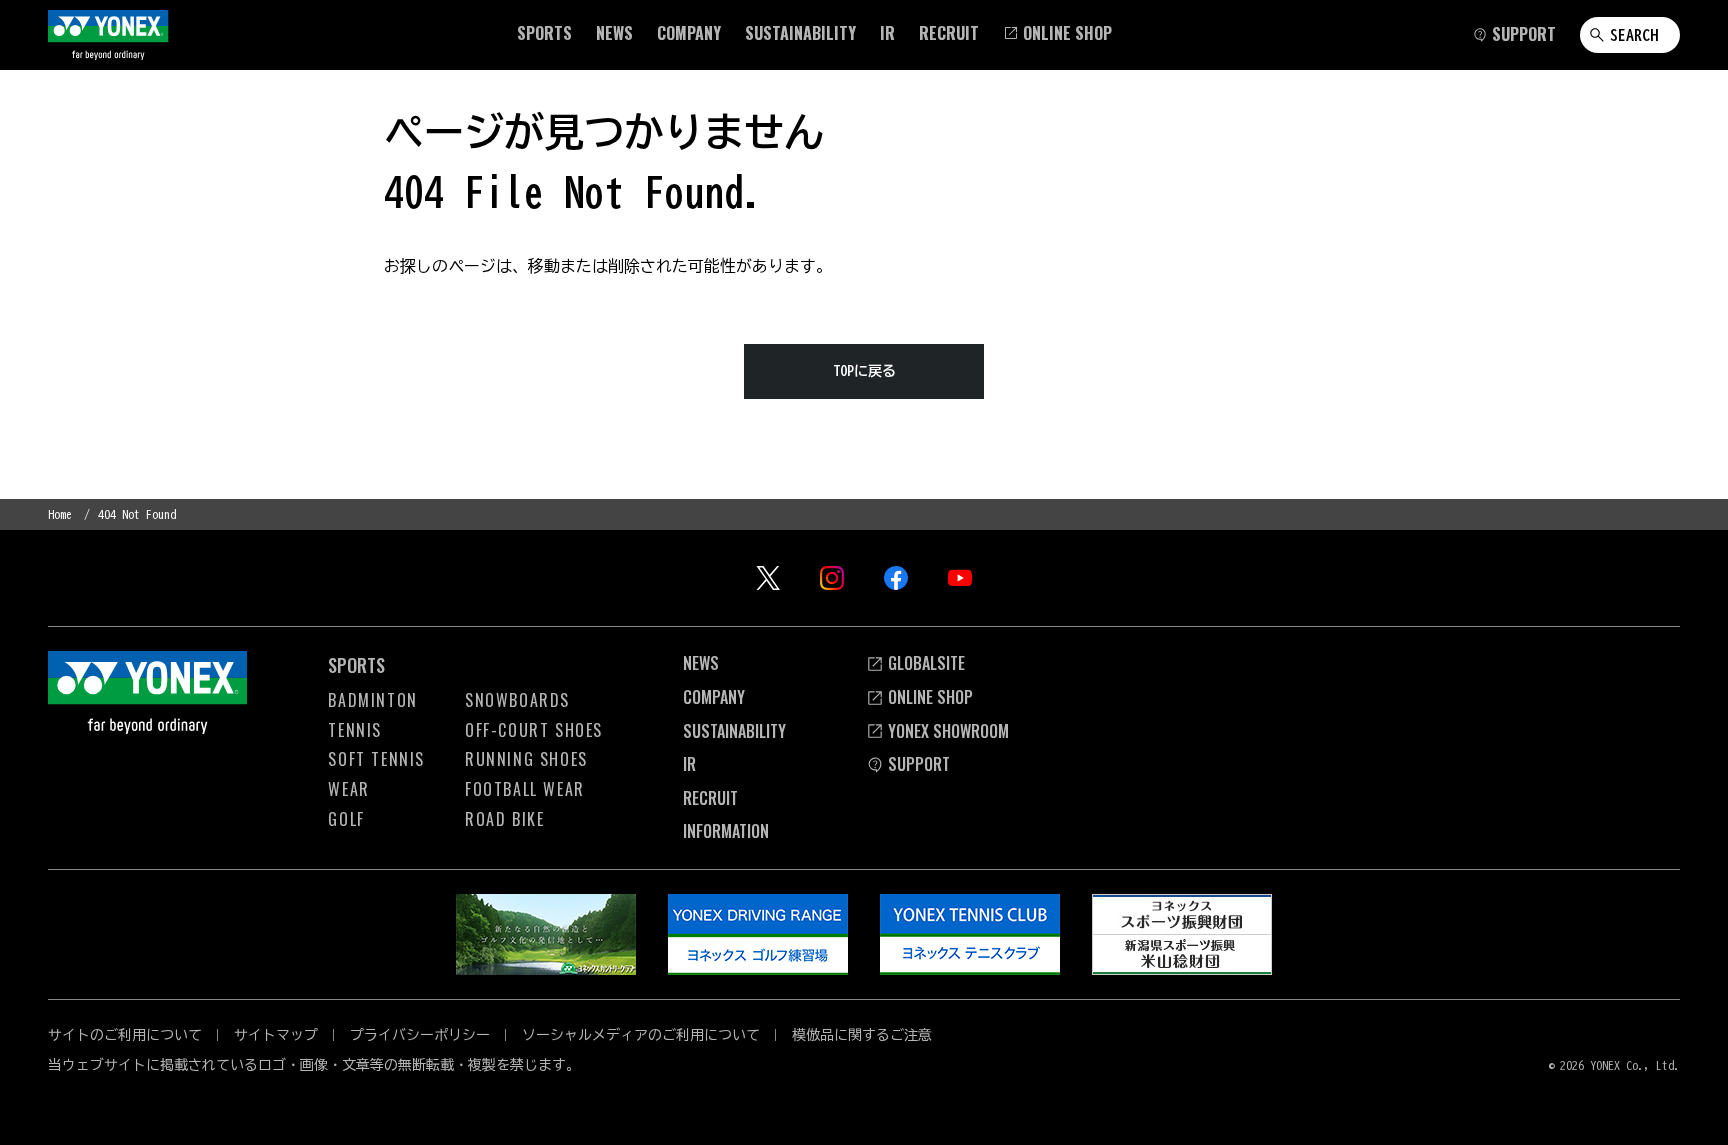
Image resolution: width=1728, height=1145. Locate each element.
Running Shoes (526, 759)
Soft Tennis (376, 759)
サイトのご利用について (125, 1035)
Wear (348, 789)
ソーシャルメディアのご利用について (641, 1035)
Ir (689, 764)
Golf (346, 819)
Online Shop (930, 697)
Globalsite (926, 663)
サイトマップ (276, 1035)
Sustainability (734, 731)
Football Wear (525, 789)
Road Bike (504, 819)
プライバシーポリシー (420, 1035)
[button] (544, 33)
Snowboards (517, 700)
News (701, 663)
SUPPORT (919, 764)
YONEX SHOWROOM (948, 731)
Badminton (372, 700)
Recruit (710, 798)
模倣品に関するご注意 (862, 1035)
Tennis (355, 730)
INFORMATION (726, 831)
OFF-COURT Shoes (534, 730)
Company (714, 697)
